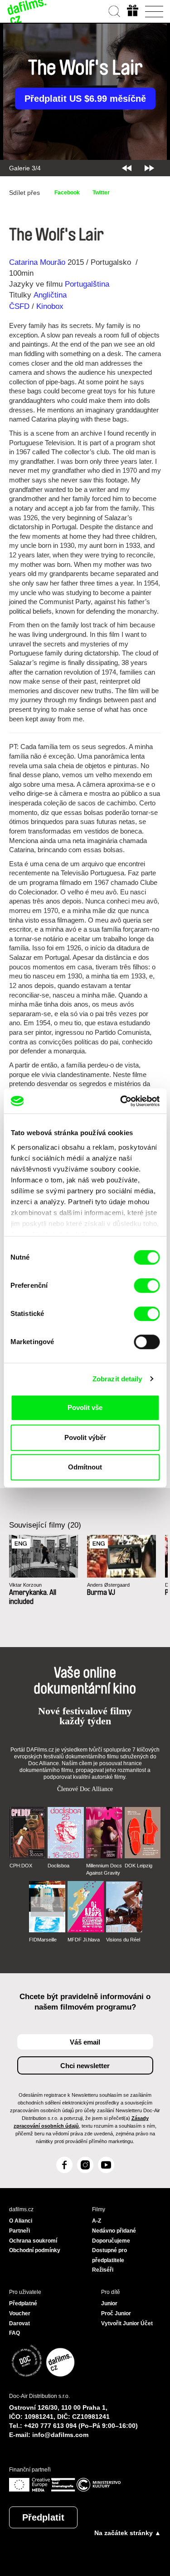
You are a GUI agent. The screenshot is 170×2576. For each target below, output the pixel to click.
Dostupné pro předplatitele (109, 2255)
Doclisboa (58, 1866)
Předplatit (43, 2517)
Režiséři (103, 2270)
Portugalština (87, 284)
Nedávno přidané (114, 2231)
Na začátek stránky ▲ (128, 2533)
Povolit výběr (85, 1437)
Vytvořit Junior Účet (127, 2323)
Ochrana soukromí (33, 2241)
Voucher (20, 2313)
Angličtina (50, 295)
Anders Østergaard (108, 1585)
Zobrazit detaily (117, 1379)
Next (149, 168)
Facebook (67, 193)
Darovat (19, 2323)
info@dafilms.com (60, 2435)
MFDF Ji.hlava (84, 1940)
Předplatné (23, 2303)
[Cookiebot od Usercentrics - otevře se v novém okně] (121, 1101)
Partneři (19, 2231)
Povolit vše (85, 1407)
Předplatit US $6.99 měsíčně (85, 99)
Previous (127, 168)
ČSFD (20, 306)
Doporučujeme (111, 2241)
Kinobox (50, 306)
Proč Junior (116, 2313)
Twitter (101, 193)
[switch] (147, 1286)
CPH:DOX (21, 1866)
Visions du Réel (123, 1940)
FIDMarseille (43, 1940)
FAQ (15, 2333)
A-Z (97, 2221)
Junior (109, 2303)
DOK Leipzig (138, 1866)
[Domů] (27, 11)
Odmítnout (85, 1467)
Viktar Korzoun (25, 1585)
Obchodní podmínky (35, 2250)
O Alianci (21, 2221)
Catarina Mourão (37, 262)
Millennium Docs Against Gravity (104, 1869)
